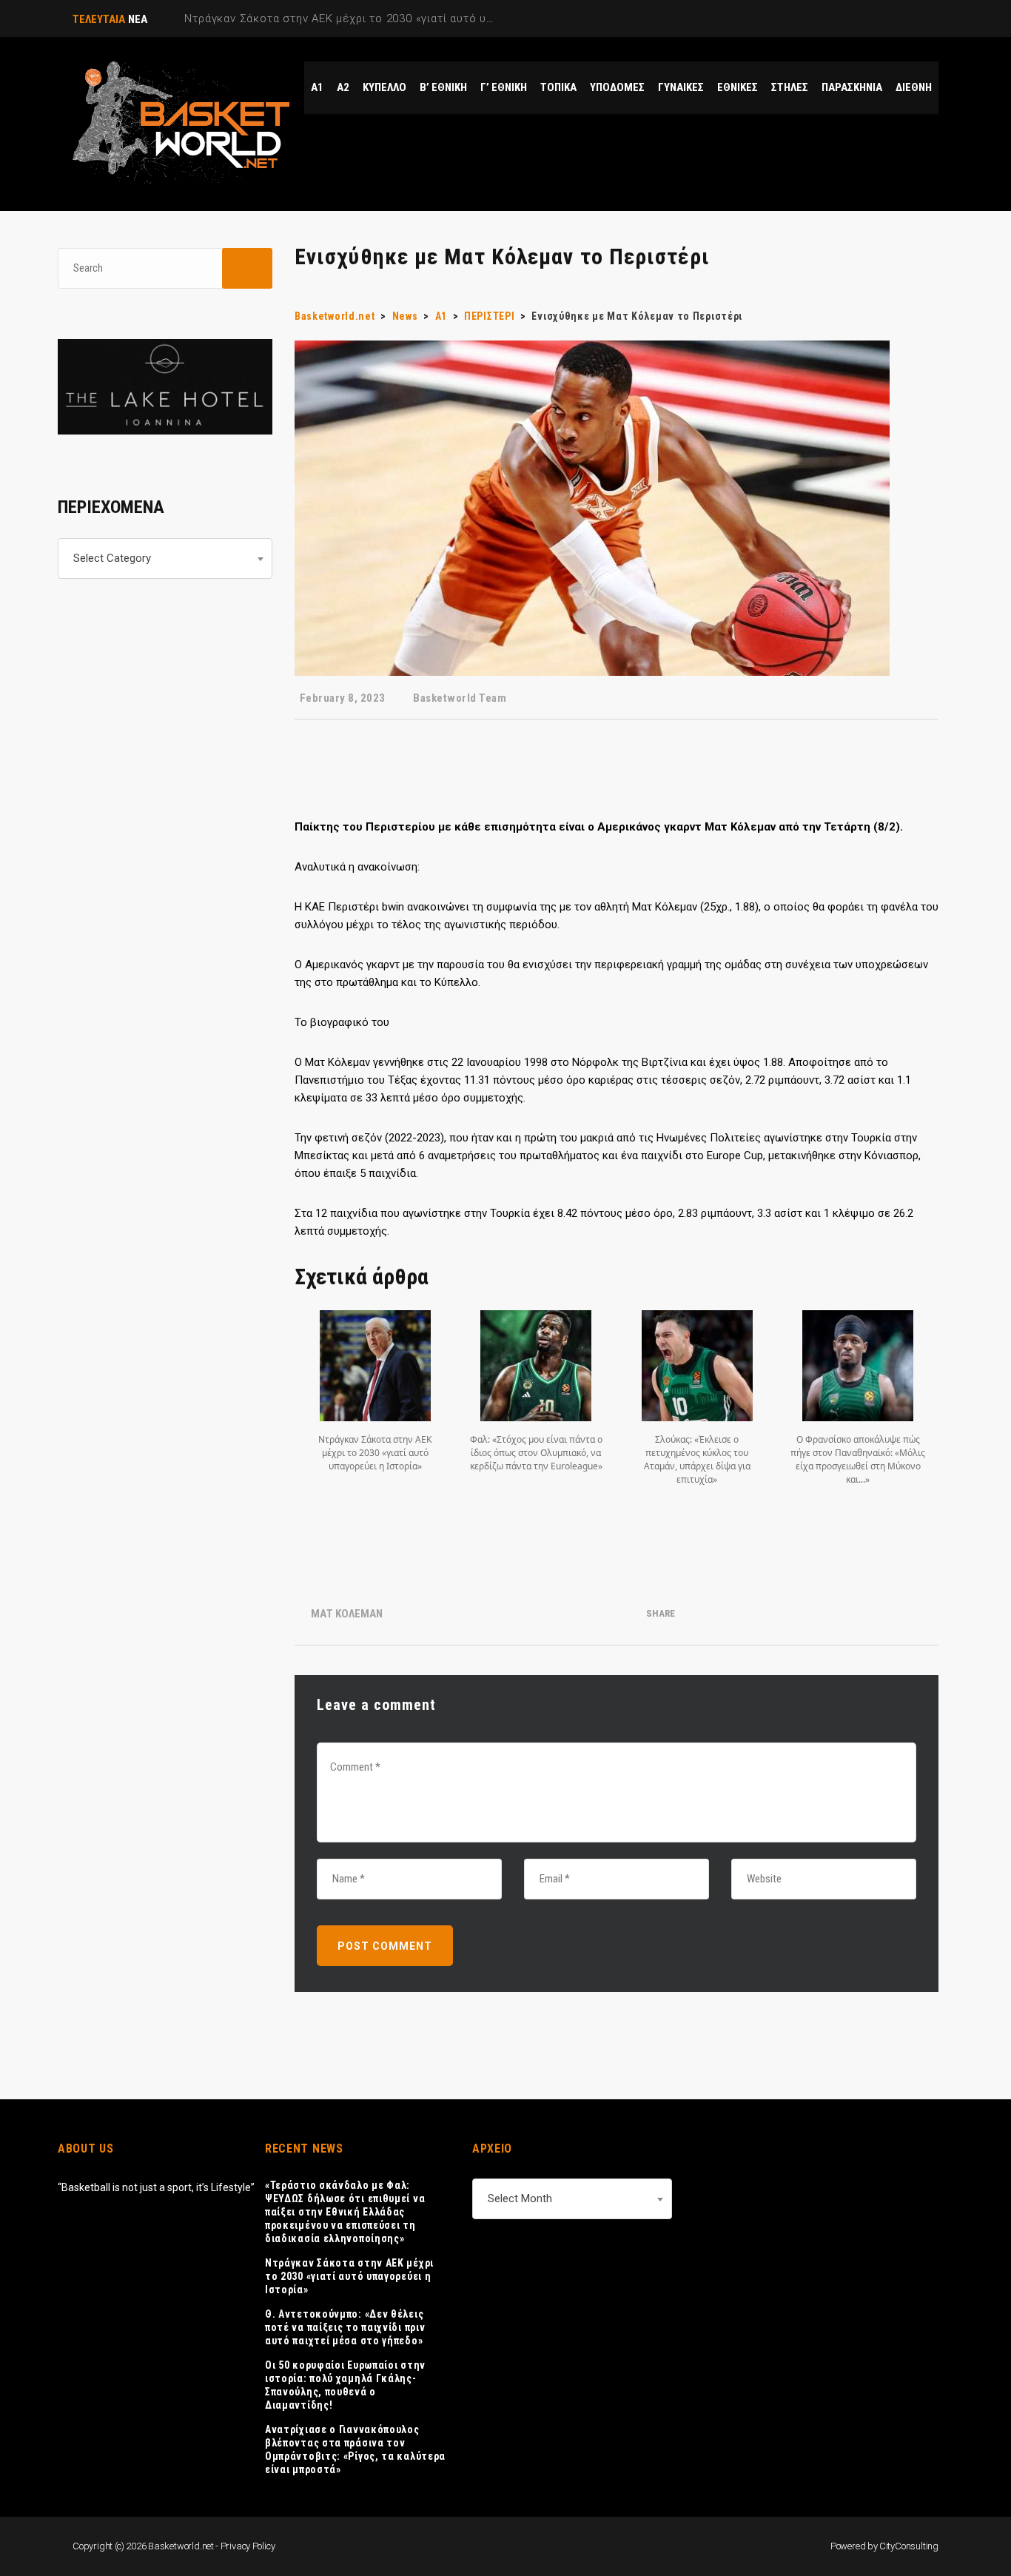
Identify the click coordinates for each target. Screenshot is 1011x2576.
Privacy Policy (248, 2546)
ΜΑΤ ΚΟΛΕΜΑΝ (347, 1614)
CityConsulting (909, 2546)
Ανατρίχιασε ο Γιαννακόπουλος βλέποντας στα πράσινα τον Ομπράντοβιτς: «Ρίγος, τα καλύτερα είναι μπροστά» (355, 2449)
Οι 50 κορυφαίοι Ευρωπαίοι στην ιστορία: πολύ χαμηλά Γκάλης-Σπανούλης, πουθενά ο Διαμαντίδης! (345, 2385)
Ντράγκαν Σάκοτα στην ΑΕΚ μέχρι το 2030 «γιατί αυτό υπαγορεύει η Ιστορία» (349, 2276)
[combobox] (165, 559)
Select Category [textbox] (112, 558)
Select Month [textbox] (520, 2198)
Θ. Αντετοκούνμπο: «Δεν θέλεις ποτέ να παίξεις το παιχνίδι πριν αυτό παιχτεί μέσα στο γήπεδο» (345, 2327)
